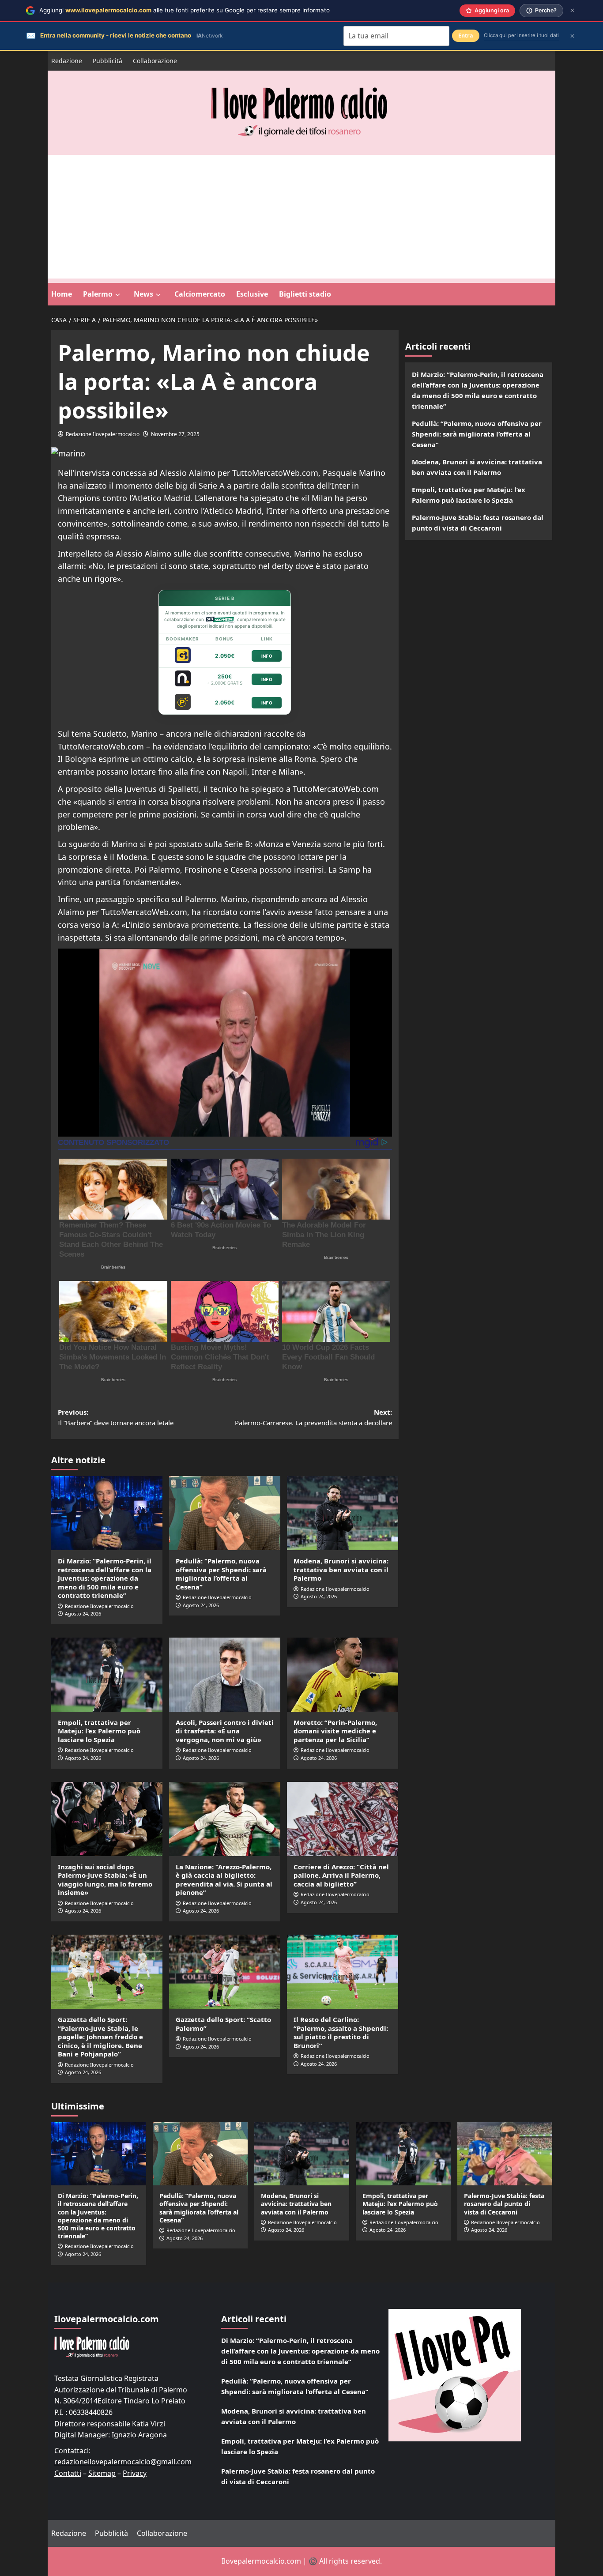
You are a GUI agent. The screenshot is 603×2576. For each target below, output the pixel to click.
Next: (313, 1417)
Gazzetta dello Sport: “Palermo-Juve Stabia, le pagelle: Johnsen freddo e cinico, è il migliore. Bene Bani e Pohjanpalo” (100, 2037)
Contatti (68, 2473)
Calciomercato (200, 294)
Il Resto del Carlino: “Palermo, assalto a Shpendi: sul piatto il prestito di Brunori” (341, 2032)
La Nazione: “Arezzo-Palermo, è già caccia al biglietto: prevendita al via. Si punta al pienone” (224, 1880)
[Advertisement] (301, 217)
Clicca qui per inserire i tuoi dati (521, 35)
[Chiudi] (572, 10)
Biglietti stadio (305, 294)
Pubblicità (107, 61)
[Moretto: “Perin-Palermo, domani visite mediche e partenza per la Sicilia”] (343, 1675)
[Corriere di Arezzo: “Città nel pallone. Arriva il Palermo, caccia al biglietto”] (343, 1819)
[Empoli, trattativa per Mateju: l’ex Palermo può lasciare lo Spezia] (107, 1675)
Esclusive (252, 294)
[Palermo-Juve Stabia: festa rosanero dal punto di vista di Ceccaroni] (505, 2154)
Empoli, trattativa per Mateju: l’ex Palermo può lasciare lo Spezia (99, 1731)
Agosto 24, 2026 (83, 1614)
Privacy (135, 2473)
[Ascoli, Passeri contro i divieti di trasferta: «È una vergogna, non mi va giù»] (225, 1675)
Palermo (98, 294)
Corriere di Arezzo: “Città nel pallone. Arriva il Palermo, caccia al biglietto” (341, 1875)
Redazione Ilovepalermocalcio (103, 434)
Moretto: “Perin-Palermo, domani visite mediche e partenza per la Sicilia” (335, 1731)
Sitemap (102, 2473)
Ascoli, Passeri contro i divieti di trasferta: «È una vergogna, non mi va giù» (225, 1731)
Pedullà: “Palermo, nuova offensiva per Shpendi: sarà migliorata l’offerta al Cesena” (221, 1574)
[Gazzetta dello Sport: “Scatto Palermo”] (225, 1972)
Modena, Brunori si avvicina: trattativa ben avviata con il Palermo (341, 1569)
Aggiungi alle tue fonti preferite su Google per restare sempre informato (185, 10)
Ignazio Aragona (139, 2435)
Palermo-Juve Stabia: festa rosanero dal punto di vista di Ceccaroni (478, 523)
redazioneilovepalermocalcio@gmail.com (123, 2462)
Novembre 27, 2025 (175, 434)
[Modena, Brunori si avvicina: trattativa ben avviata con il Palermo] (343, 1513)
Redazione (67, 61)
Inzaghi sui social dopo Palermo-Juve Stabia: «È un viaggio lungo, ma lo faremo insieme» (105, 1880)
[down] (118, 295)
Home (62, 294)
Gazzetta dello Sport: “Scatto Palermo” (223, 2024)
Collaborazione (155, 61)
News (143, 294)
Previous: (116, 1417)
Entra (466, 36)
